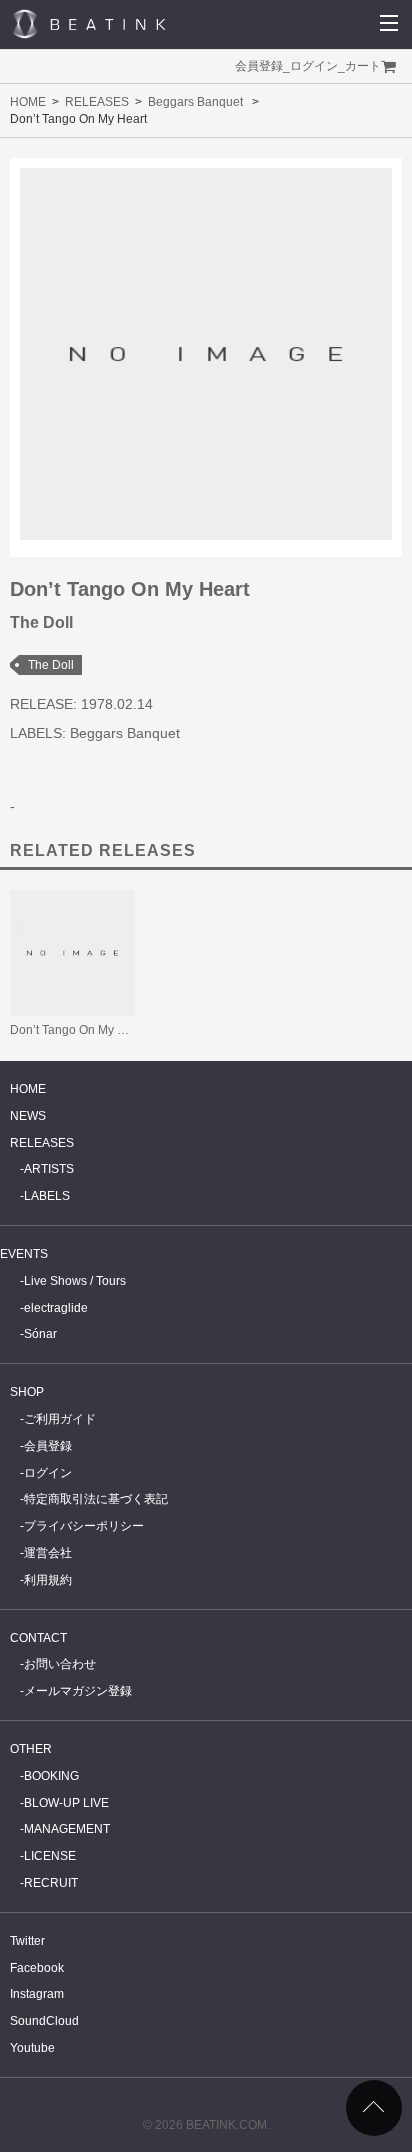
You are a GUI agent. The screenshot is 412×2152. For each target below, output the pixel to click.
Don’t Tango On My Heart (78, 1030)
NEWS (28, 1116)
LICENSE (50, 1856)
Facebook (37, 1968)
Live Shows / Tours (75, 1281)
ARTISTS (49, 1169)
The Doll (51, 665)
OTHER (31, 1749)
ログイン (314, 66)
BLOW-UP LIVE (66, 1803)
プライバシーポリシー (84, 1526)
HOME (28, 102)
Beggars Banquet (195, 102)
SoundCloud (44, 2021)
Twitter (27, 1941)
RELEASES (97, 102)
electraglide (56, 1308)
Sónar (40, 1334)
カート (363, 66)
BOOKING (51, 1776)
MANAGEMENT (67, 1829)
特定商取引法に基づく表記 (96, 1499)
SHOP (27, 1392)
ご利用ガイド (60, 1419)
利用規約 (48, 1580)
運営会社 (48, 1553)
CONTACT (38, 1638)
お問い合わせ (60, 1664)
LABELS (47, 1196)
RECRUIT (51, 1883)
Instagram (37, 1994)
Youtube (32, 2048)
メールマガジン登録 (78, 1691)
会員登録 (259, 66)
